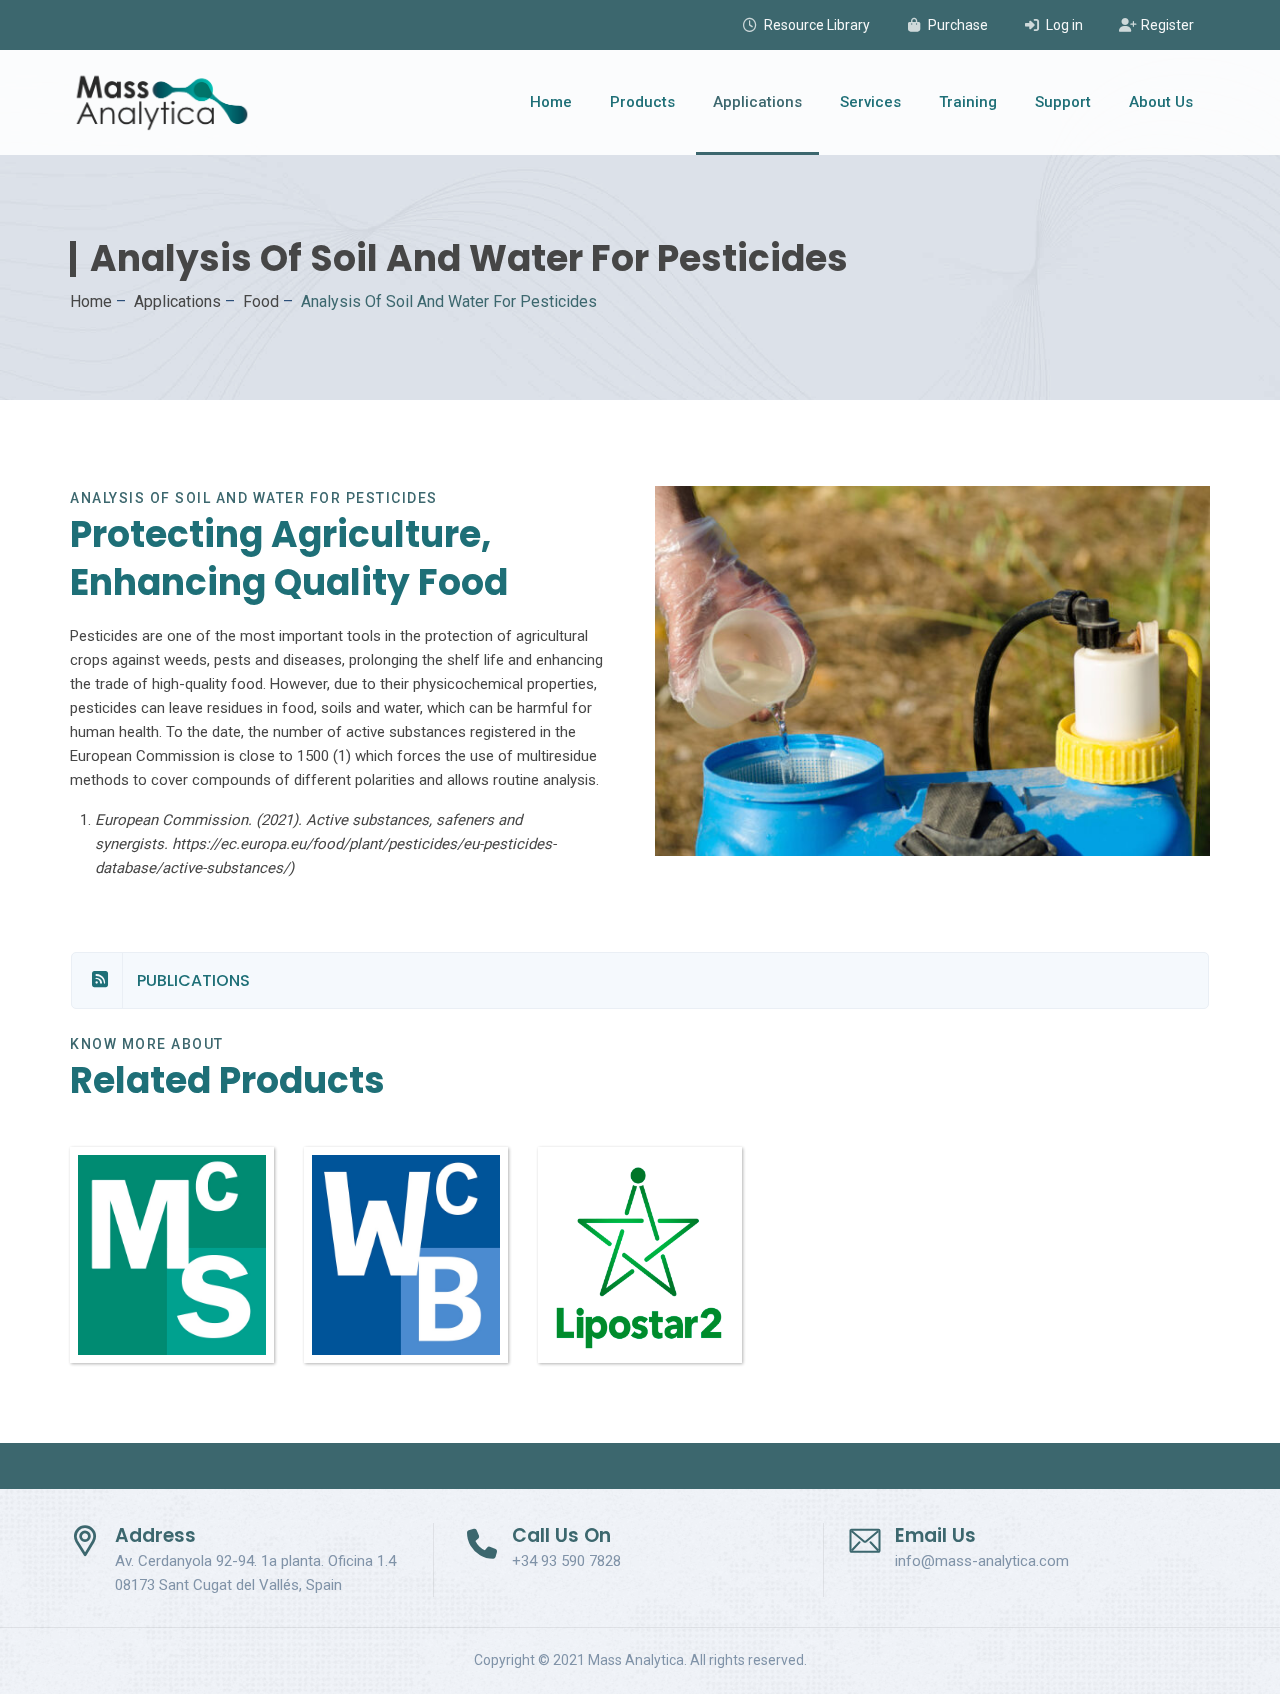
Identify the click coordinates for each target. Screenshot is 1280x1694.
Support (1063, 102)
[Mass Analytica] (162, 102)
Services (870, 102)
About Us (1161, 102)
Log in (1064, 25)
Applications (757, 102)
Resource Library (817, 25)
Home (551, 102)
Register (1167, 25)
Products (642, 102)
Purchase (958, 25)
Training (968, 102)
